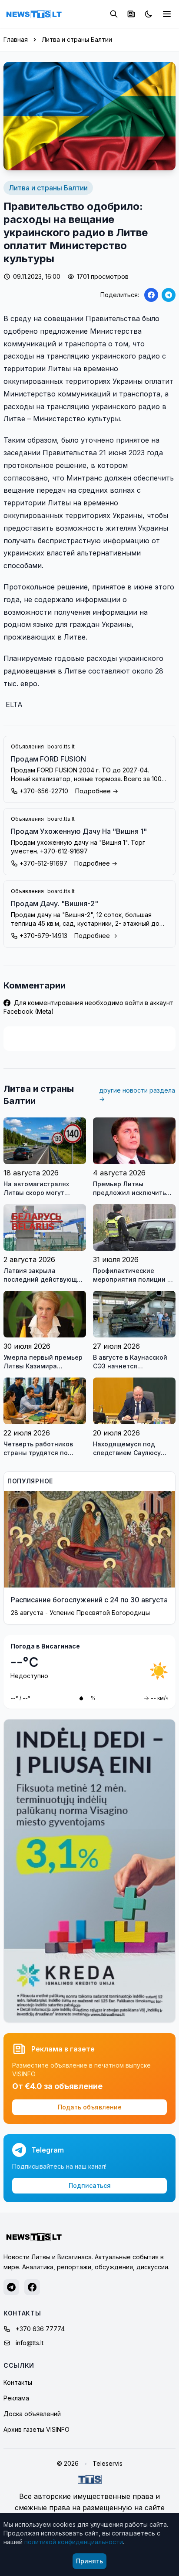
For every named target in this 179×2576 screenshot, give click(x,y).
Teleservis (108, 2463)
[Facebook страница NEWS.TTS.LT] (32, 2287)
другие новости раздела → (137, 1095)
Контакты (18, 2382)
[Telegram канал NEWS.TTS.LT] (11, 2287)
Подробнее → (97, 791)
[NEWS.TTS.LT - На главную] (34, 14)
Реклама (16, 2398)
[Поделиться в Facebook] (151, 295)
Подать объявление (90, 2107)
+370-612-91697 (43, 863)
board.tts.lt (61, 746)
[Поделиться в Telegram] (169, 295)
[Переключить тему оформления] (149, 14)
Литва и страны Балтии (77, 39)
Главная (16, 39)
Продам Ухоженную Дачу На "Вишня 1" (79, 831)
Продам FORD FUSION (48, 759)
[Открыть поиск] (114, 14)
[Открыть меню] (167, 14)
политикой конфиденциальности (74, 2542)
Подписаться (90, 2185)
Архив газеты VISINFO (36, 2429)
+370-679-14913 (43, 936)
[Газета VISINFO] (131, 14)
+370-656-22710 (44, 791)
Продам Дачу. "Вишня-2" (55, 904)
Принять (89, 2561)
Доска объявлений (32, 2414)
